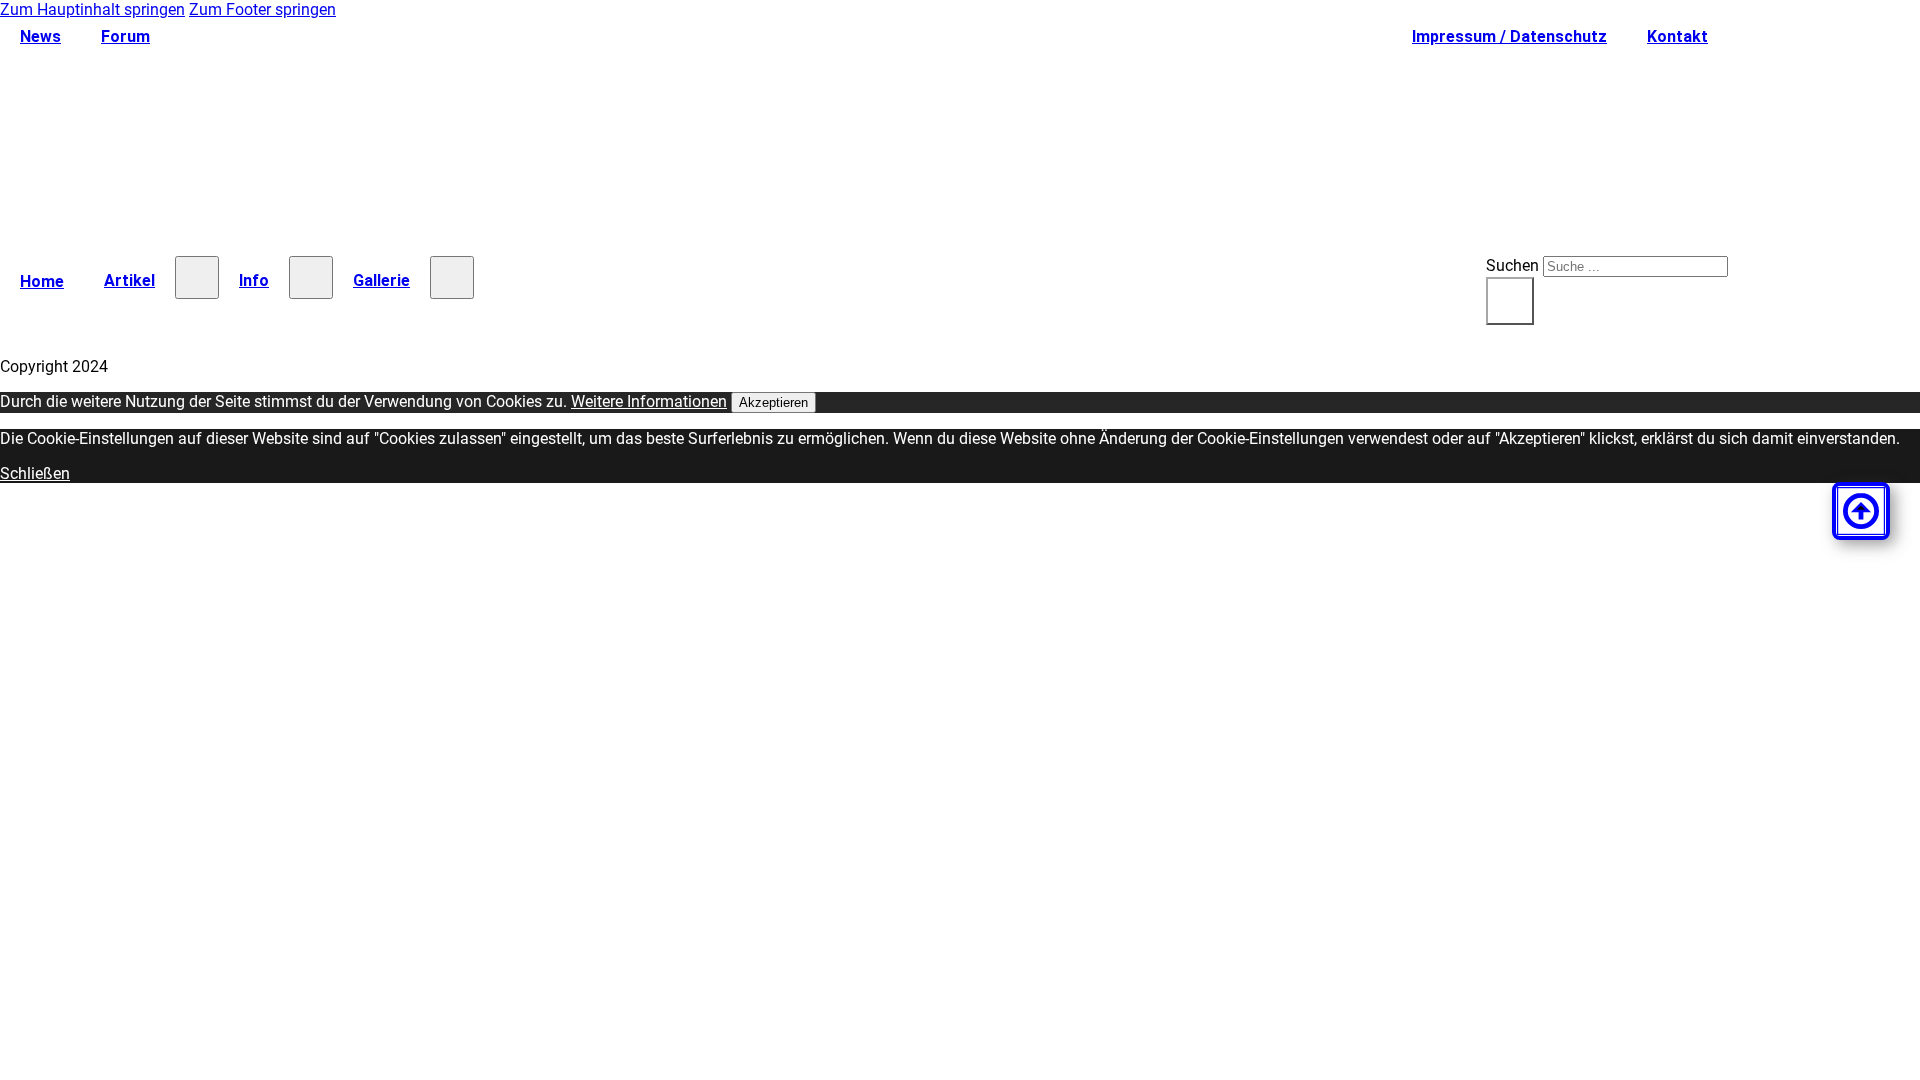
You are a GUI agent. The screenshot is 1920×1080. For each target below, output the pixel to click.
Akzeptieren (773, 402)
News (40, 36)
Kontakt (1677, 36)
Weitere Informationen (649, 401)
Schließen (35, 473)
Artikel (129, 280)
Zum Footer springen (262, 9)
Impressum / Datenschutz (1509, 36)
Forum (125, 36)
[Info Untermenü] (311, 277)
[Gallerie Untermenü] (452, 277)
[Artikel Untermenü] (197, 277)
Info (254, 280)
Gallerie (381, 280)
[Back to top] (1861, 511)
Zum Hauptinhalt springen (92, 9)
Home (42, 281)
